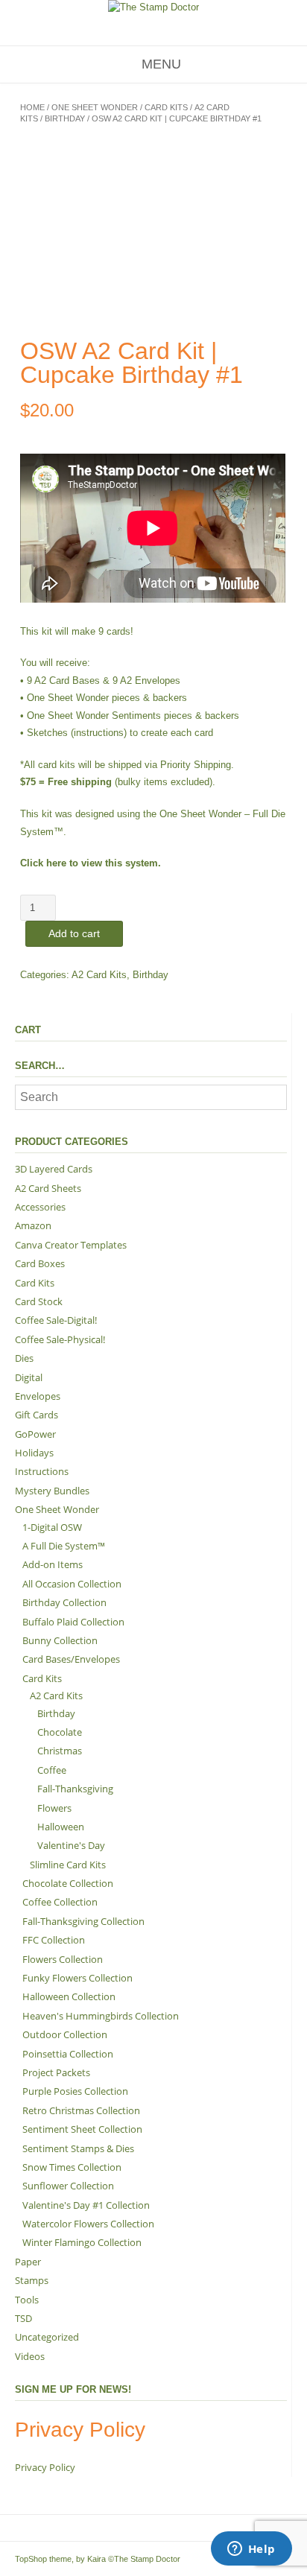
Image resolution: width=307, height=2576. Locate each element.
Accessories (40, 1207)
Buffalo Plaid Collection (73, 1622)
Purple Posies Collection (75, 2091)
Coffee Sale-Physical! (60, 1339)
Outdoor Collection (65, 2034)
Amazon (33, 1225)
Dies (24, 1358)
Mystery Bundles (52, 1491)
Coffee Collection (60, 1902)
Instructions (42, 1471)
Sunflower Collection (68, 2186)
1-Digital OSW (52, 1527)
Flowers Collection (63, 1959)
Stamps (32, 2280)
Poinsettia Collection (68, 2054)
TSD (23, 2318)
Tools (27, 2300)
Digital (29, 1377)
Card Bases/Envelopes (71, 1659)
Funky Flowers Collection (77, 1978)
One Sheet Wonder (95, 107)
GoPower (35, 1434)
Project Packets (56, 2072)
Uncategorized (47, 2337)
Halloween (61, 1827)
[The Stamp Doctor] (153, 7)
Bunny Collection (60, 1640)
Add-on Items (53, 1564)
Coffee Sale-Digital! (56, 1320)
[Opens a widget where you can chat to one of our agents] (251, 2550)
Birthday (65, 118)
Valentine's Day (71, 1845)
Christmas (60, 1751)
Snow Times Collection (72, 2167)
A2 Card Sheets (48, 1188)
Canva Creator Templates (71, 1245)
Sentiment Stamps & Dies (78, 2148)
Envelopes (38, 1396)
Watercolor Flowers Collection (88, 2224)
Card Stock (39, 1301)
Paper (28, 2262)
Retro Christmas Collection (81, 2110)
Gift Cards (37, 1415)
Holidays (34, 1453)
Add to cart (74, 933)
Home (32, 107)
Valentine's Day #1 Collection (86, 2205)
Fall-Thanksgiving (75, 1789)
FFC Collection (54, 1940)
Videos (30, 2356)
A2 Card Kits (99, 975)
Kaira (96, 2559)
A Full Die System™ (64, 1546)
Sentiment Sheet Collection (82, 2129)
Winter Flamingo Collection (82, 2242)
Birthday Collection (64, 1602)
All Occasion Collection (72, 1584)
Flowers (54, 1808)
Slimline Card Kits (68, 1865)
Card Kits (166, 107)
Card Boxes (40, 1263)
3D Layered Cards (54, 1169)
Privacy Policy (45, 2467)
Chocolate (60, 1732)
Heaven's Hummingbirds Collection (101, 2016)
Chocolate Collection (68, 1883)
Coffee (52, 1770)
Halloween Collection (69, 1996)
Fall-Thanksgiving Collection (83, 1921)
